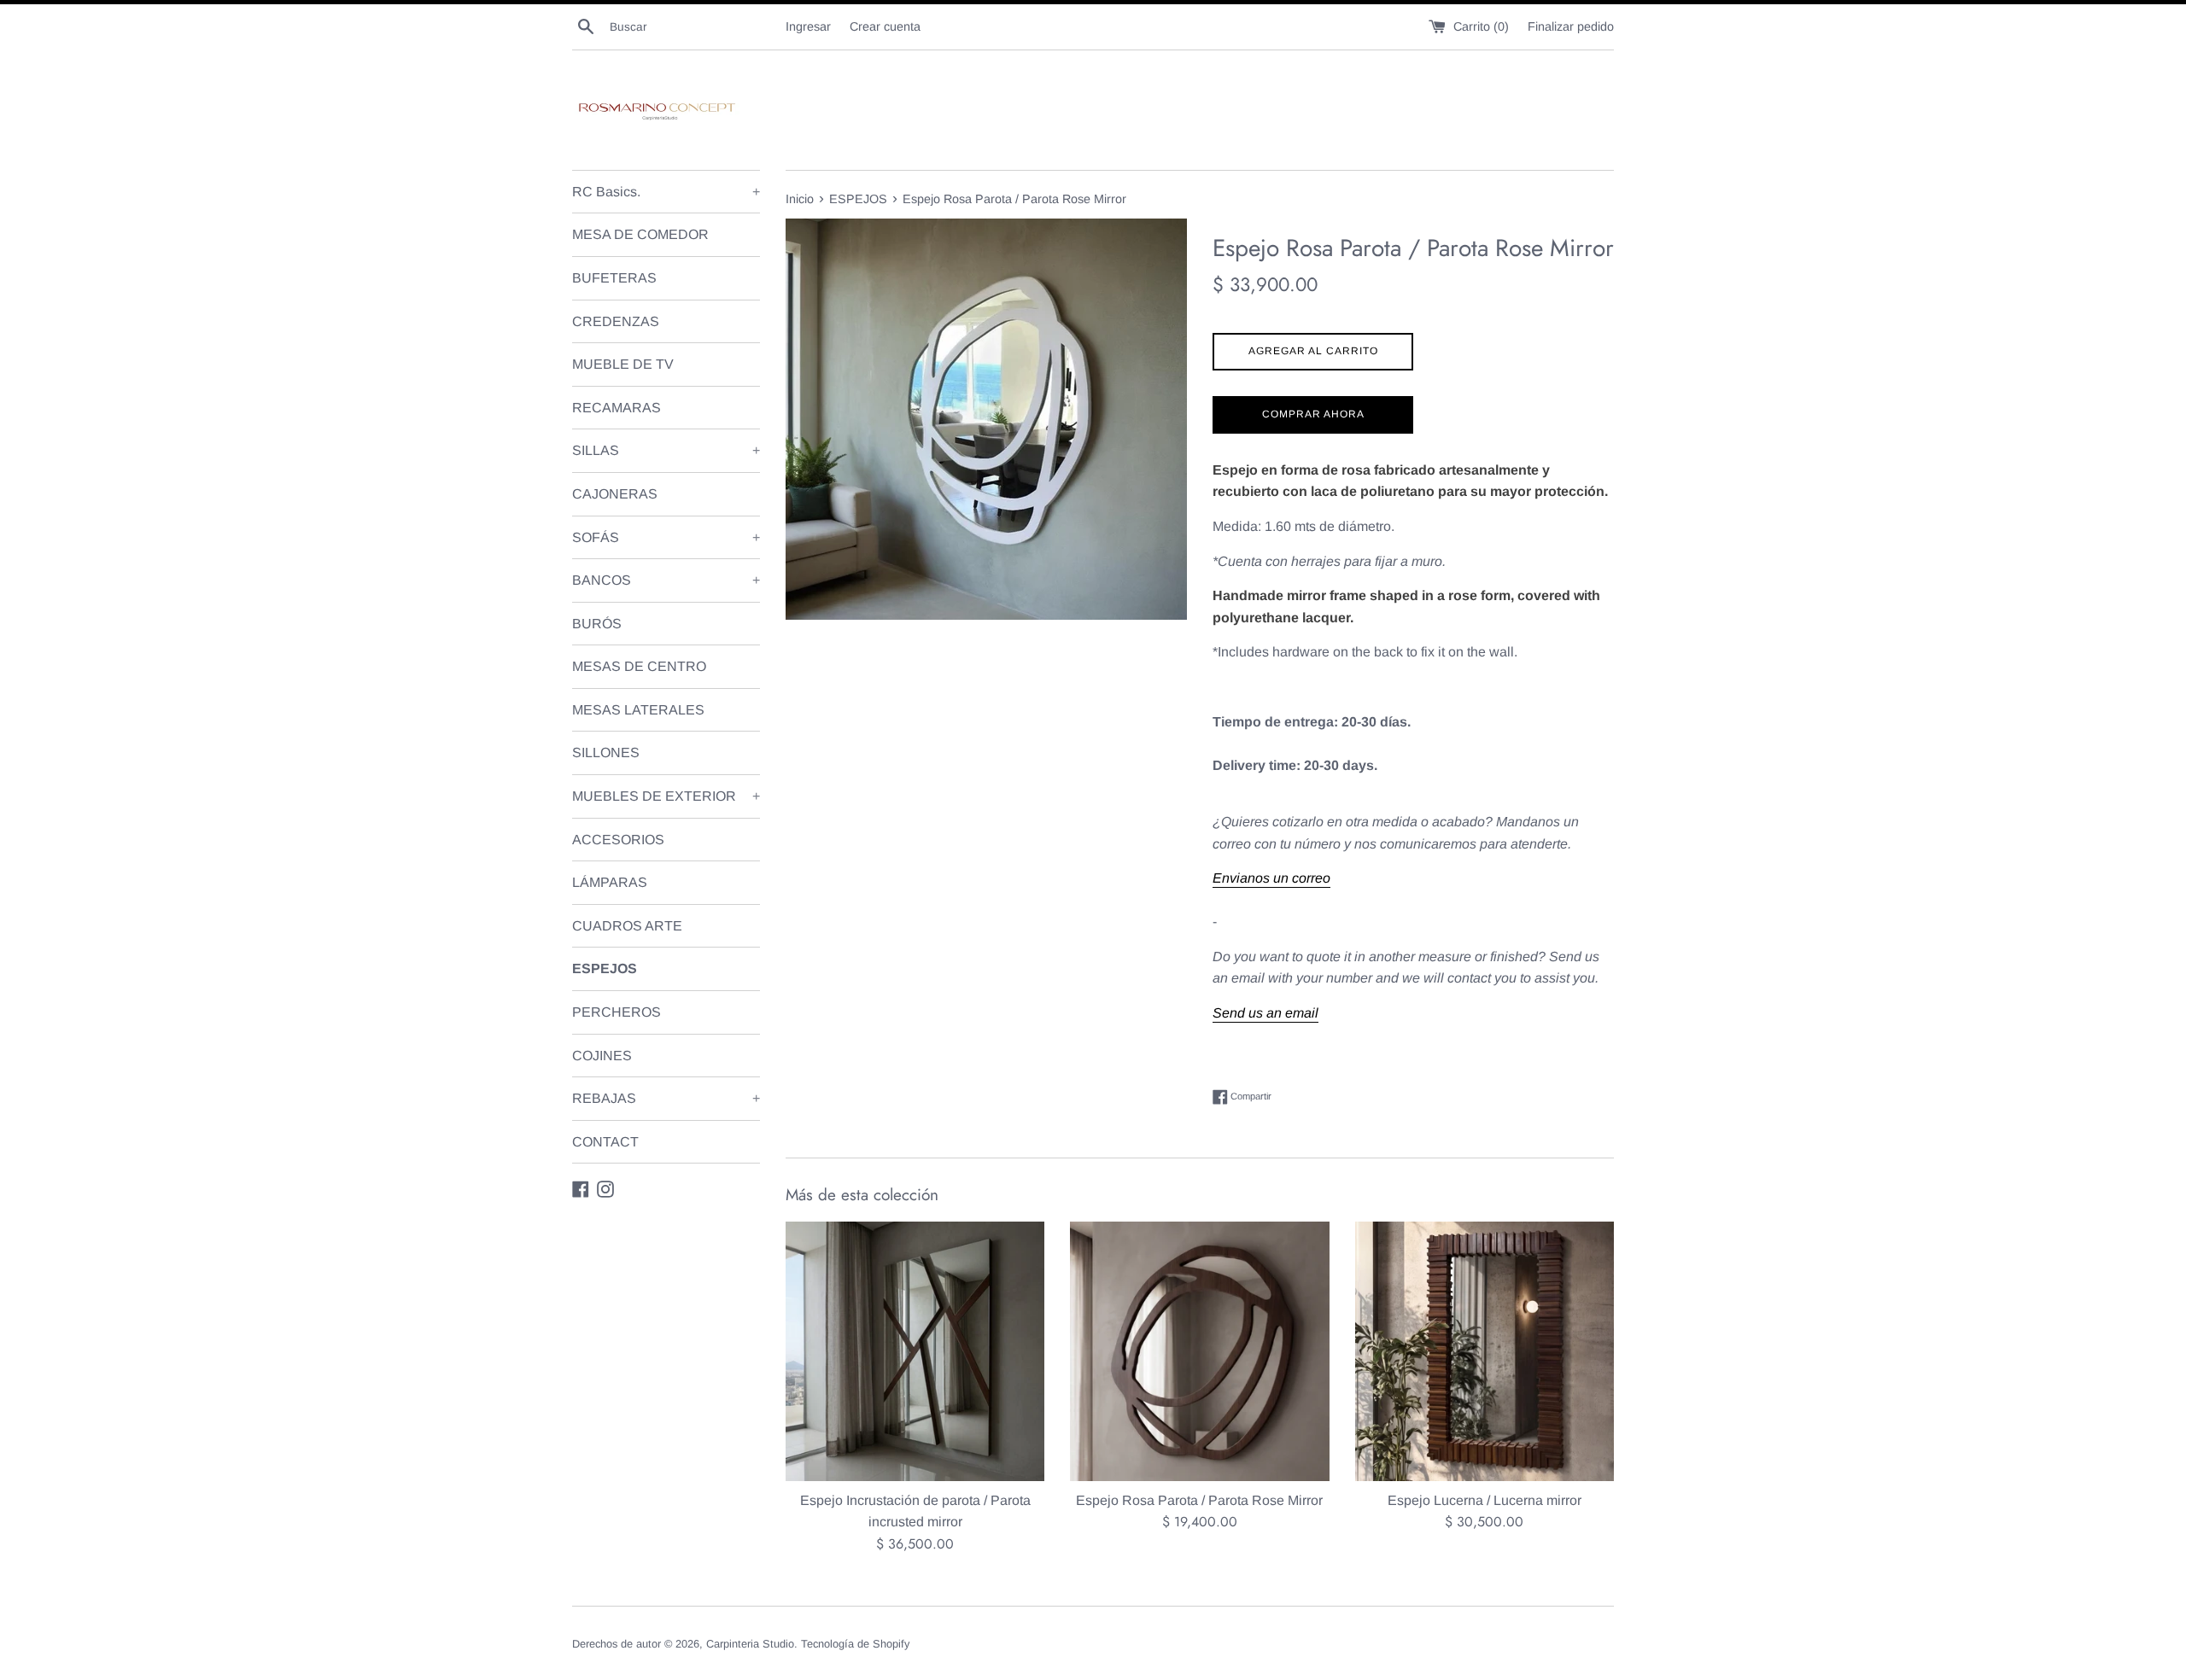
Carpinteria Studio (750, 1644)
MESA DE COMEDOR (640, 234)
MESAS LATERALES (638, 710)
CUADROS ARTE (627, 926)
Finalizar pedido (1571, 26)
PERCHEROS (617, 1012)
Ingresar (808, 26)
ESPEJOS (605, 968)
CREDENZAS (616, 321)
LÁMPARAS (610, 882)
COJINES (602, 1056)
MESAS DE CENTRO (639, 666)
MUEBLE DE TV (623, 364)
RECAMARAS (617, 408)
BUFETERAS (614, 278)
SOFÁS (666, 537)
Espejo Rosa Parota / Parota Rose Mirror (1199, 1500)
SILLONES (606, 752)
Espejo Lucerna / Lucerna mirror (1485, 1500)
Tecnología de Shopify (855, 1644)
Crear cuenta (885, 26)
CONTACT (605, 1142)
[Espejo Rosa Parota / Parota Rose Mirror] (1199, 1351)
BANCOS (666, 580)
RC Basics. (666, 192)
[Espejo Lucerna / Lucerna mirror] (1485, 1351)
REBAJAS (666, 1098)
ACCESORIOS (618, 840)
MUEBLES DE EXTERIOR (666, 796)
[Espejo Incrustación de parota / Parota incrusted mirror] (915, 1351)
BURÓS (597, 624)
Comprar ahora (1313, 414)
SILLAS (666, 450)
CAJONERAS (615, 494)
